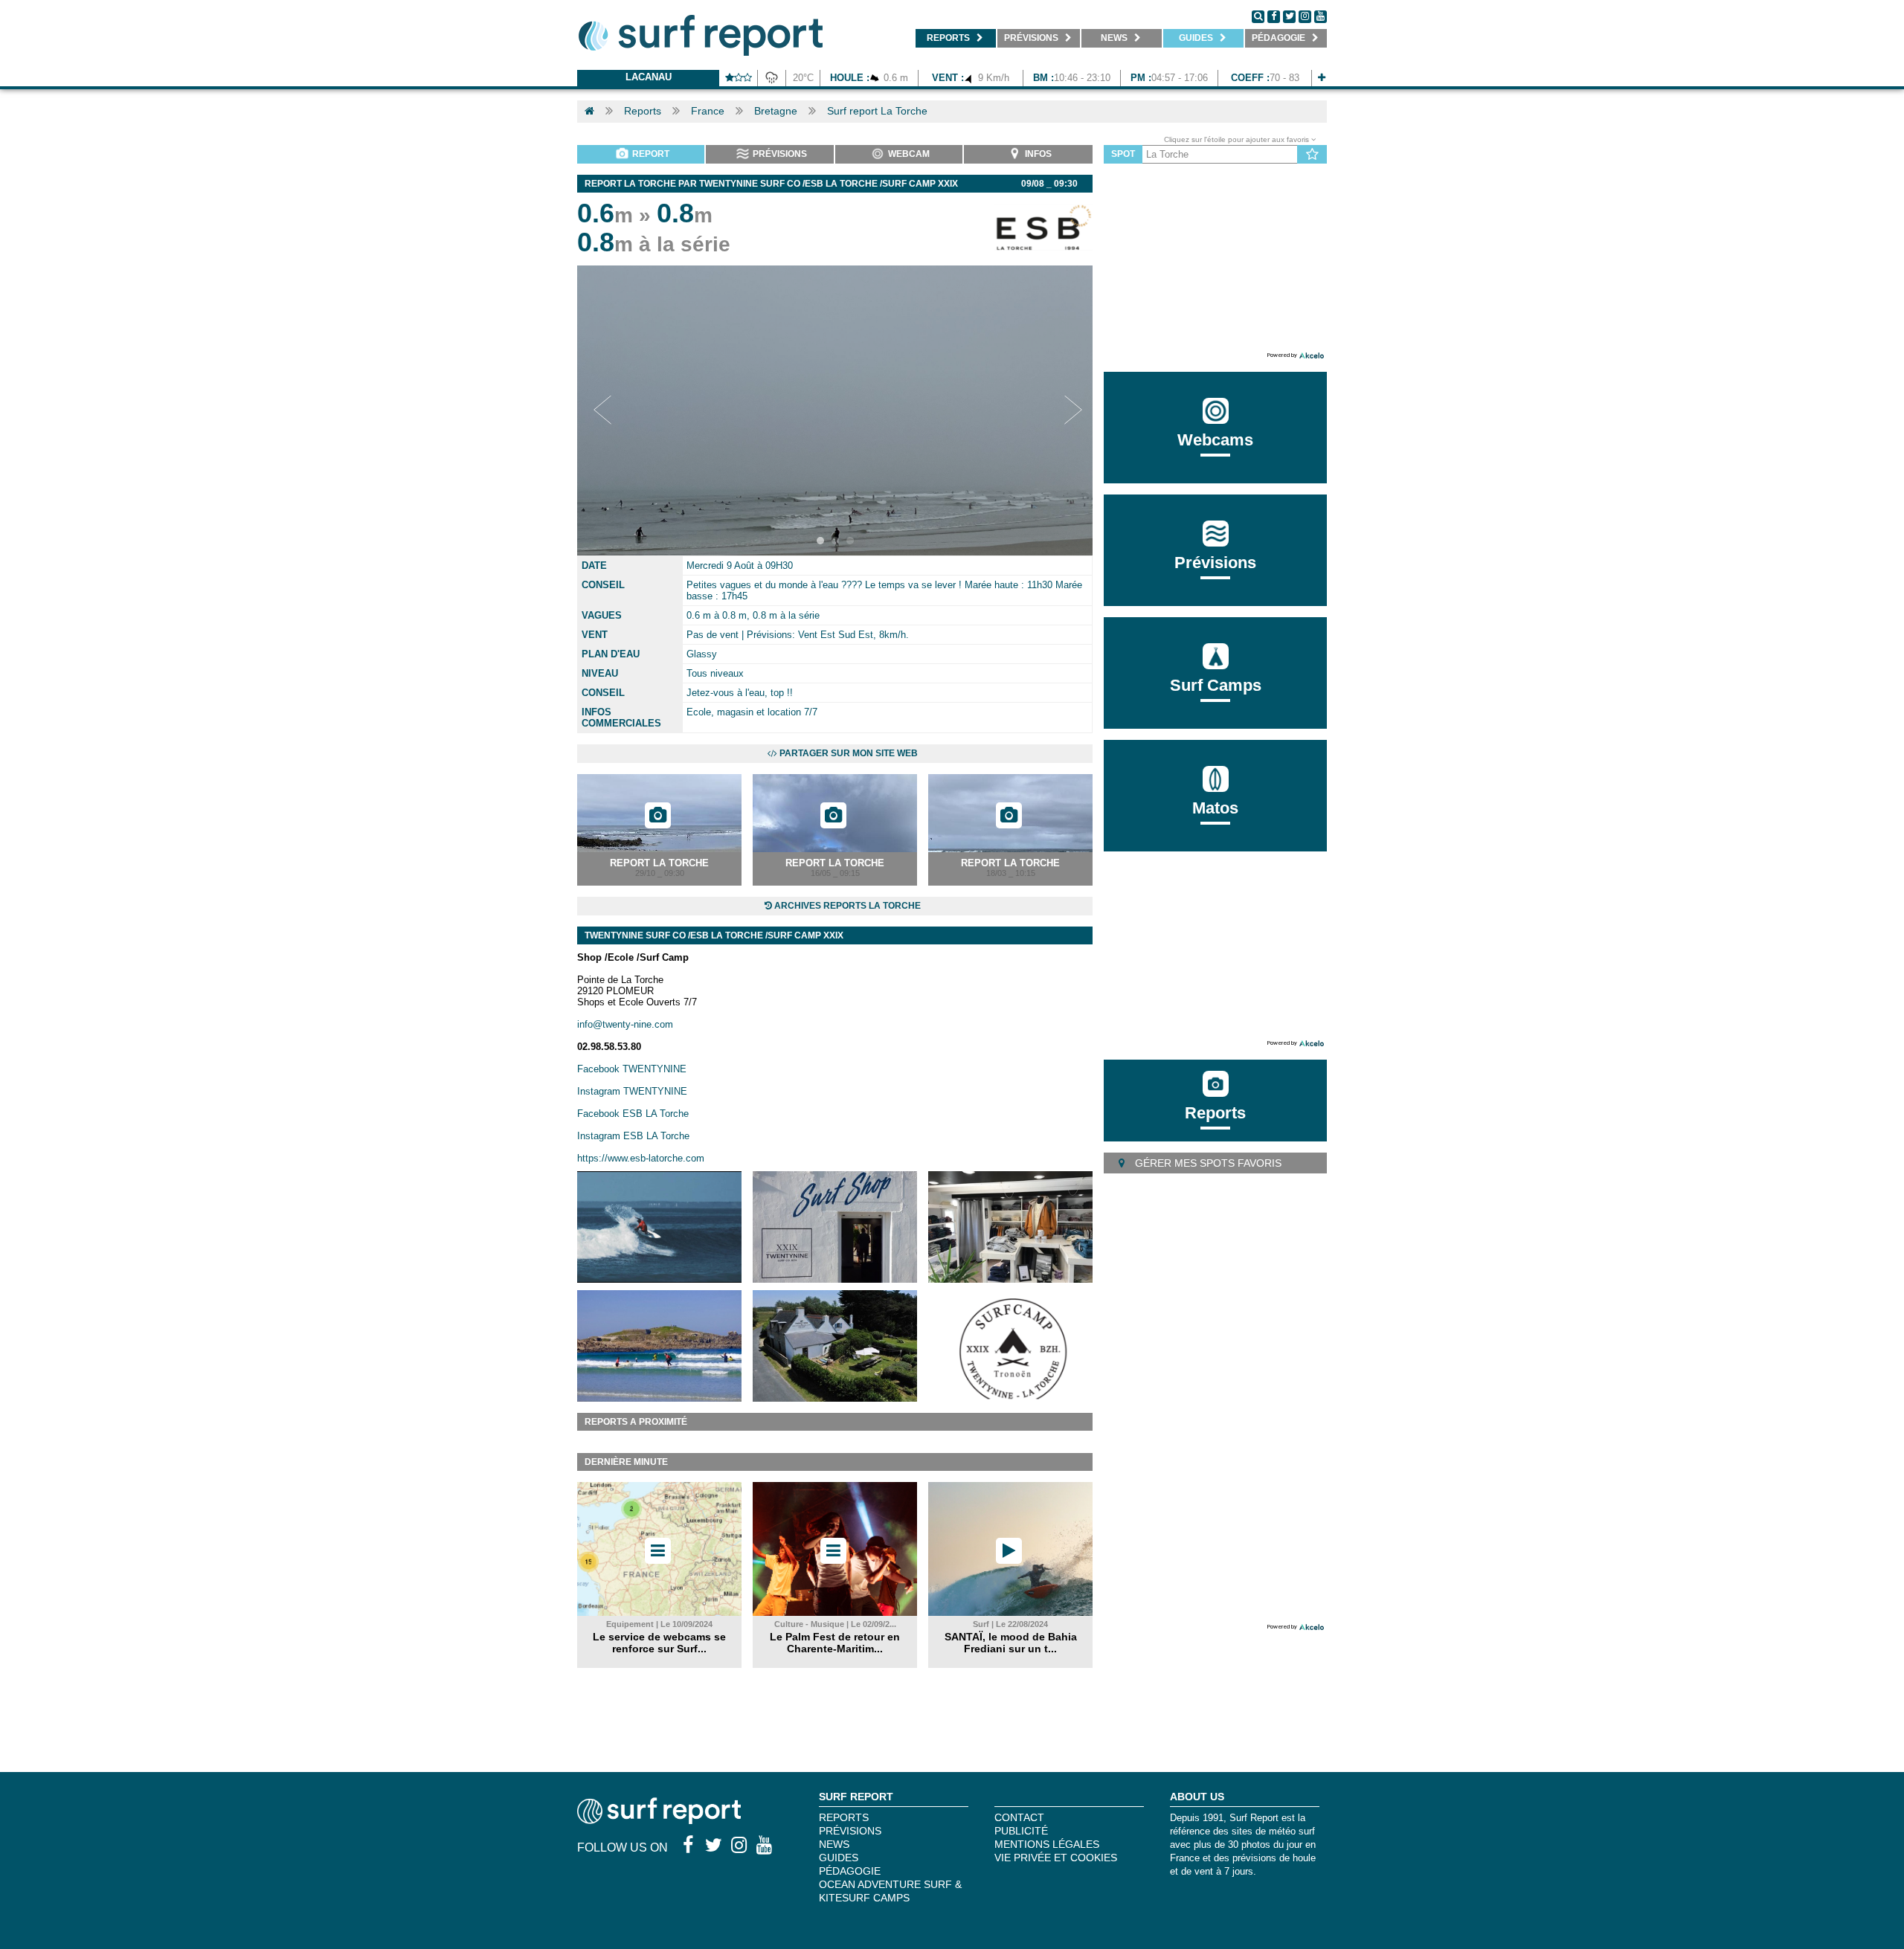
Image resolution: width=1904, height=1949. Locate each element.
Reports (643, 111)
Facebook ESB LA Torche (633, 1114)
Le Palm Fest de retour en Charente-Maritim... (835, 1643)
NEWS (834, 1844)
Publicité (1021, 1831)
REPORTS (844, 1817)
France (708, 111)
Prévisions (850, 1831)
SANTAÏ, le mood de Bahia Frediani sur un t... (1011, 1643)
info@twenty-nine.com (625, 1024)
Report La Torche (659, 863)
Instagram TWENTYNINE (632, 1091)
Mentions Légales (1047, 1844)
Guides (839, 1858)
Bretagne (776, 111)
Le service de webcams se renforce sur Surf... (659, 1643)
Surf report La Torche (877, 111)
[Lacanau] (1322, 78)
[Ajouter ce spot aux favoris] (1312, 155)
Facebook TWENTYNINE (632, 1069)
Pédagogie (850, 1871)
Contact (1019, 1817)
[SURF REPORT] (659, 1820)
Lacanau (649, 77)
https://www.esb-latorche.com (641, 1158)
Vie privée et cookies (1056, 1858)
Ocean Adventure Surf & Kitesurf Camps (890, 1891)
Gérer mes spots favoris (1207, 1163)
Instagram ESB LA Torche (633, 1136)
